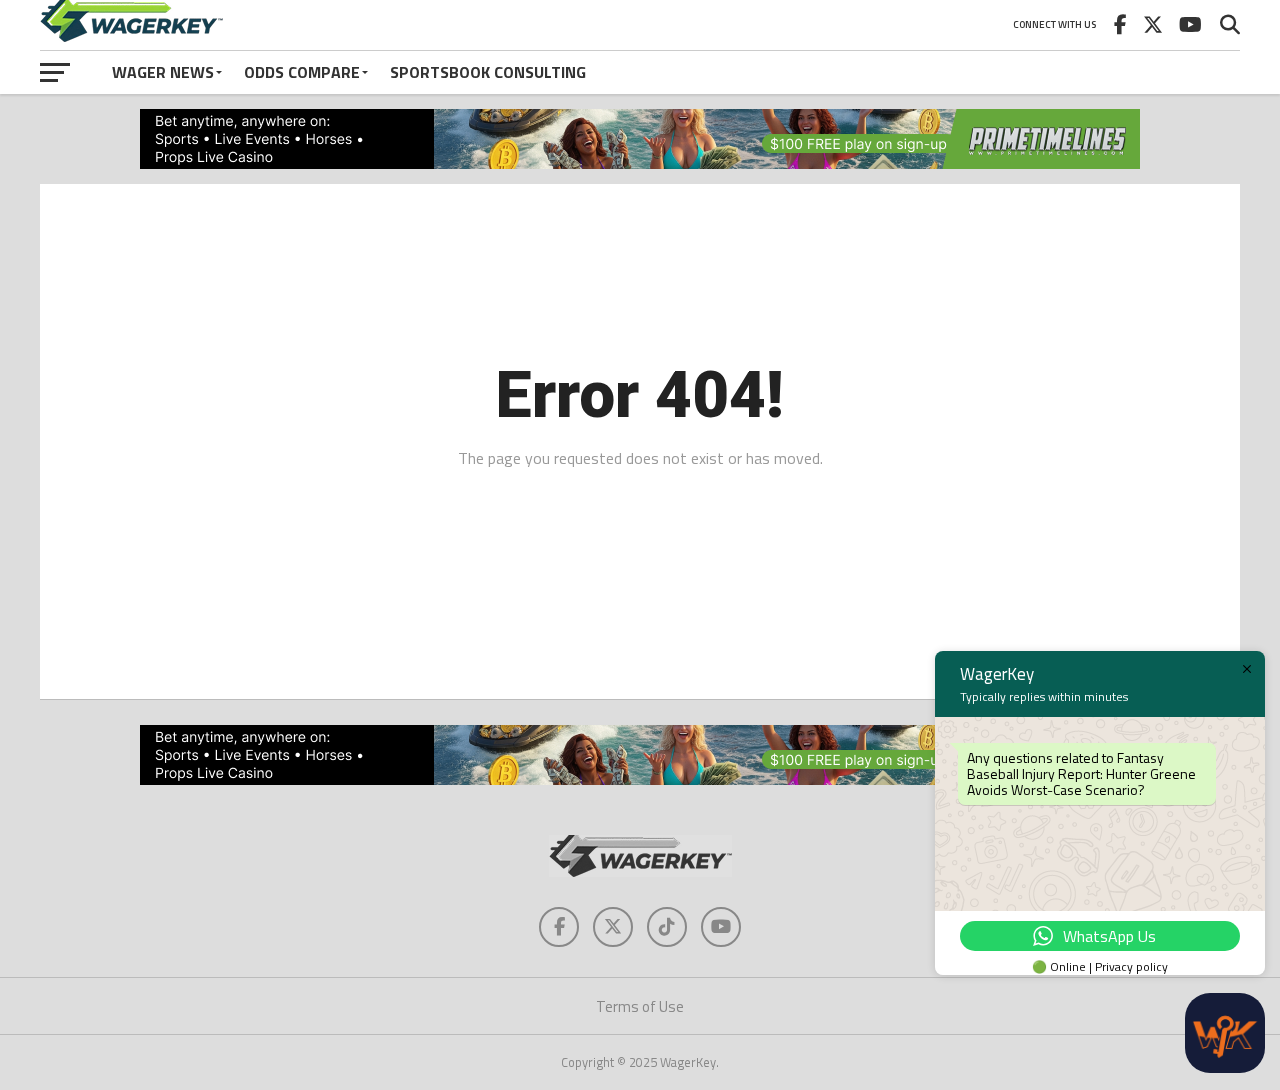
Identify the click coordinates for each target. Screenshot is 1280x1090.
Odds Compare (302, 72)
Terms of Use (640, 1006)
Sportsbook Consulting (488, 72)
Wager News (163, 72)
